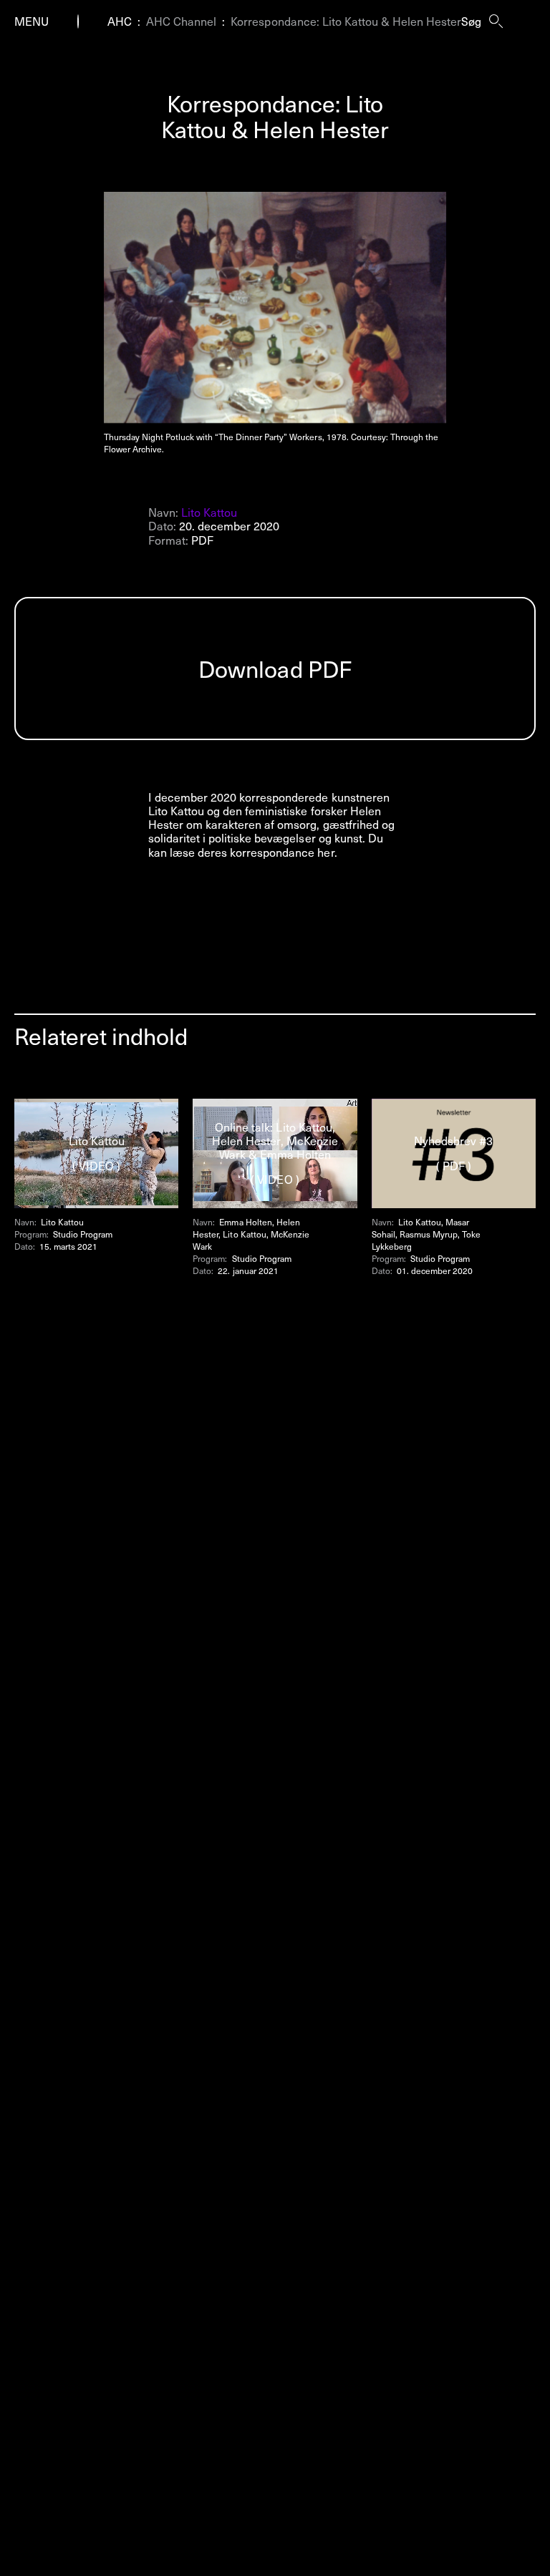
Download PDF (275, 669)
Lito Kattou (209, 512)
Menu (32, 21)
